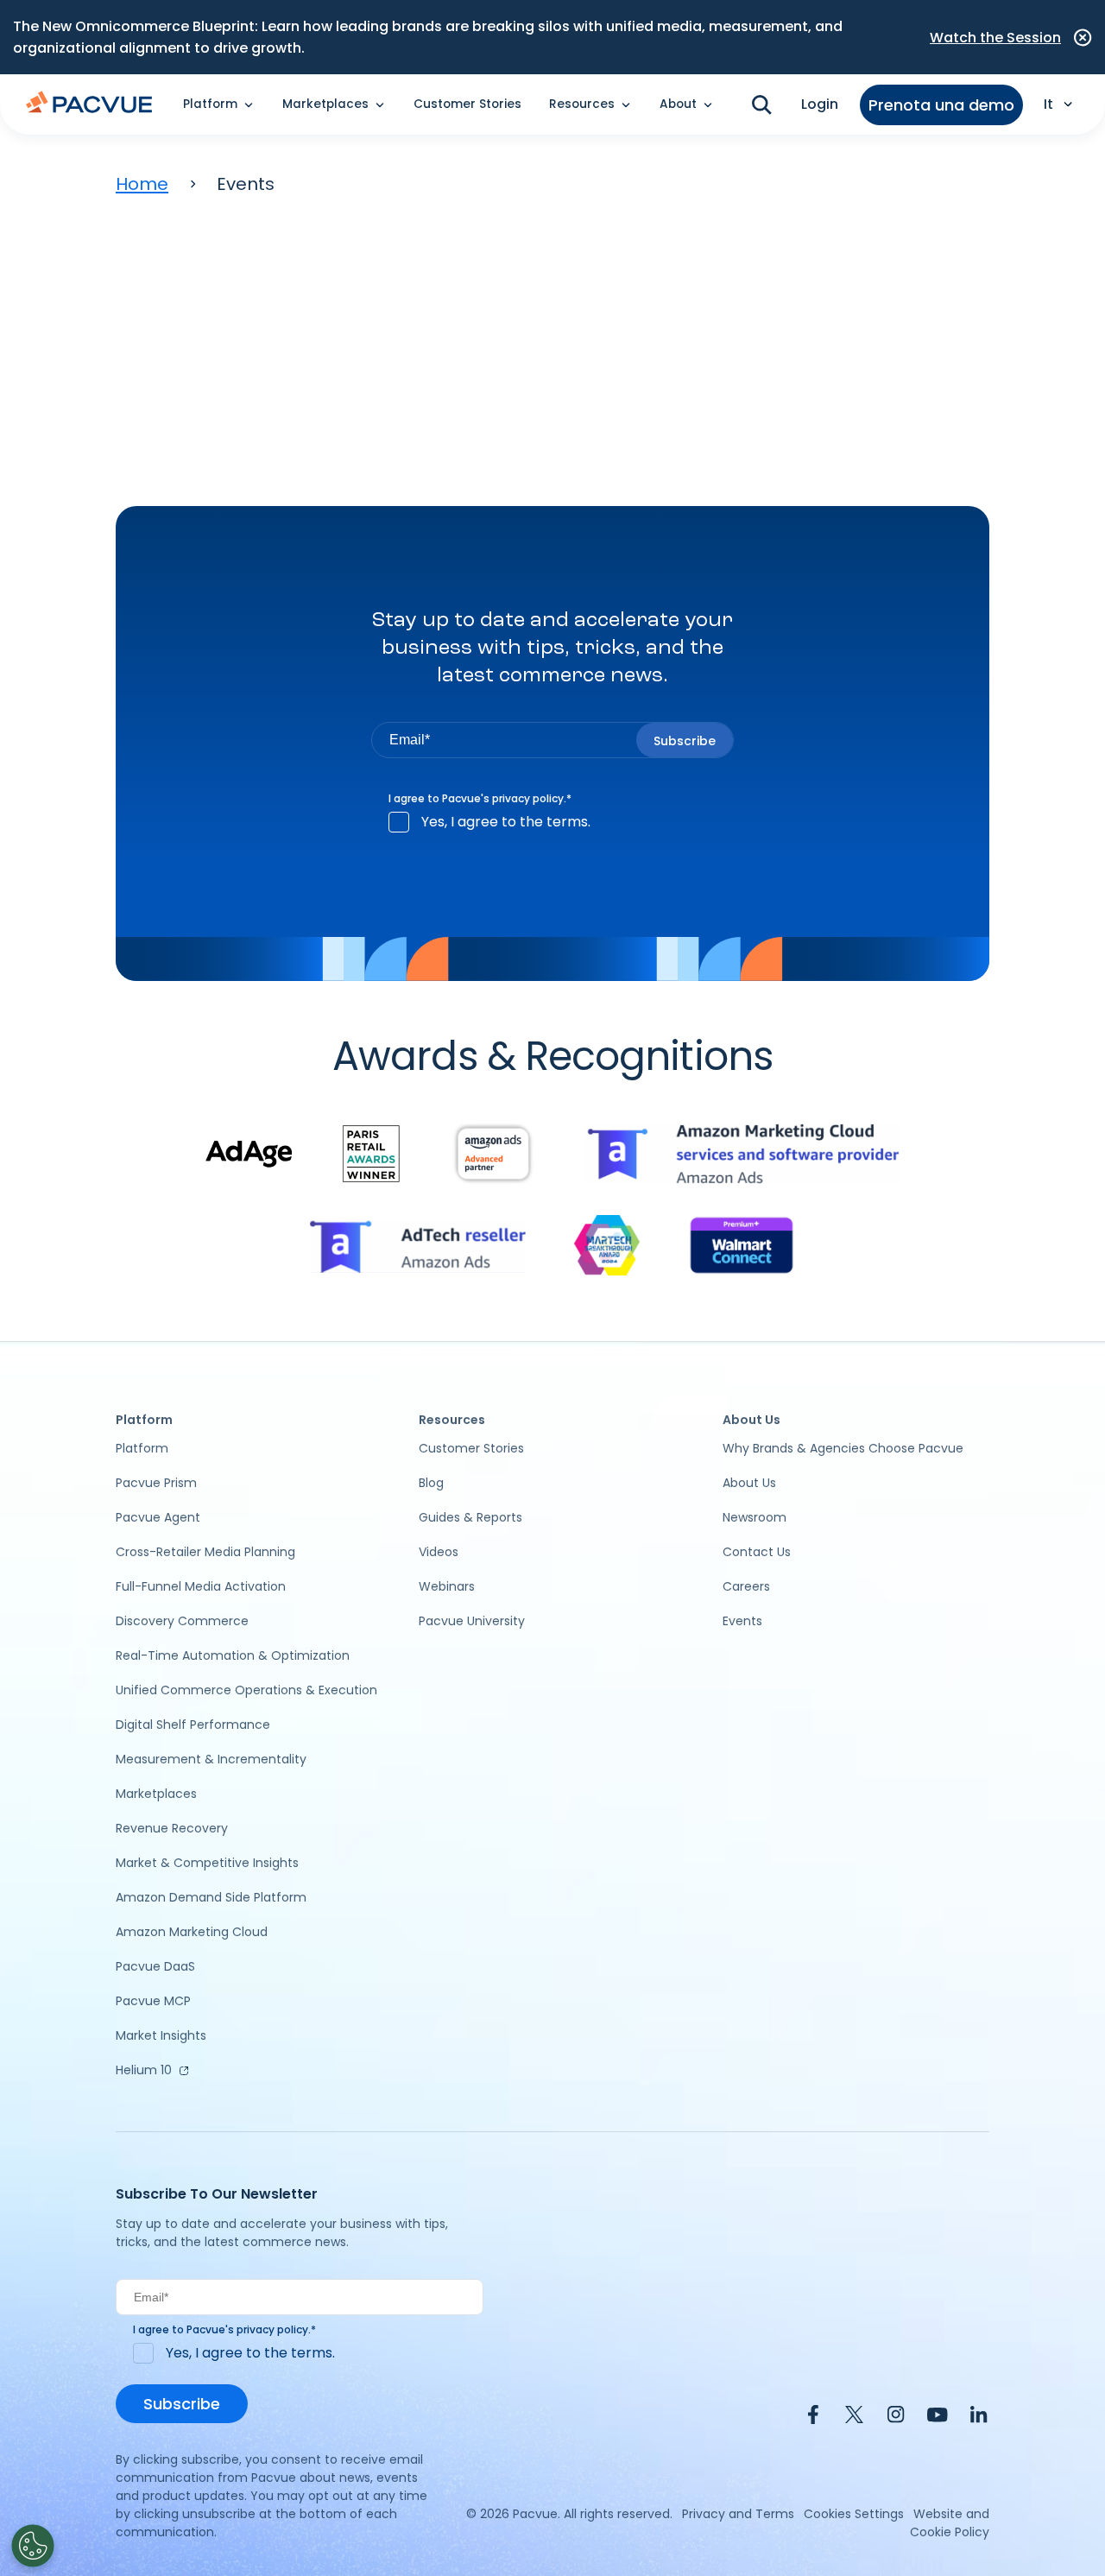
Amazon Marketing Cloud (192, 1932)
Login (820, 104)
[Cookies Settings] (33, 2546)
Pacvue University (472, 1621)
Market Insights (161, 2035)
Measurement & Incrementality (211, 1759)
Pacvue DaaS (155, 1966)
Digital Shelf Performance (193, 1725)
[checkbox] (552, 822)
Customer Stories (467, 104)
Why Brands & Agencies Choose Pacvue (843, 1448)
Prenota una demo (941, 105)
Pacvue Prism (156, 1483)
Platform (142, 1448)
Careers (746, 1586)
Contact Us (757, 1552)
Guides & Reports (470, 1517)
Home (142, 184)
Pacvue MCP (153, 2001)
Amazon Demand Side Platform (211, 1897)
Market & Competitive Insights (207, 1863)
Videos (439, 1552)
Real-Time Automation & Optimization (233, 1655)
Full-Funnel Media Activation (201, 1586)
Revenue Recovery (172, 1828)
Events (742, 1621)
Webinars (447, 1586)
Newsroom (755, 1517)
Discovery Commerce (182, 1621)
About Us (749, 1483)
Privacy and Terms (738, 2514)
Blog (431, 1483)
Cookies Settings (854, 2514)
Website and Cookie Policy (950, 2523)
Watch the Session (995, 38)
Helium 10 (144, 2070)
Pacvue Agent (158, 1517)
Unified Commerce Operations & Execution (246, 1690)
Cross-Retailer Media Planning (205, 1552)
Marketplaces (156, 1794)
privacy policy (528, 798)
